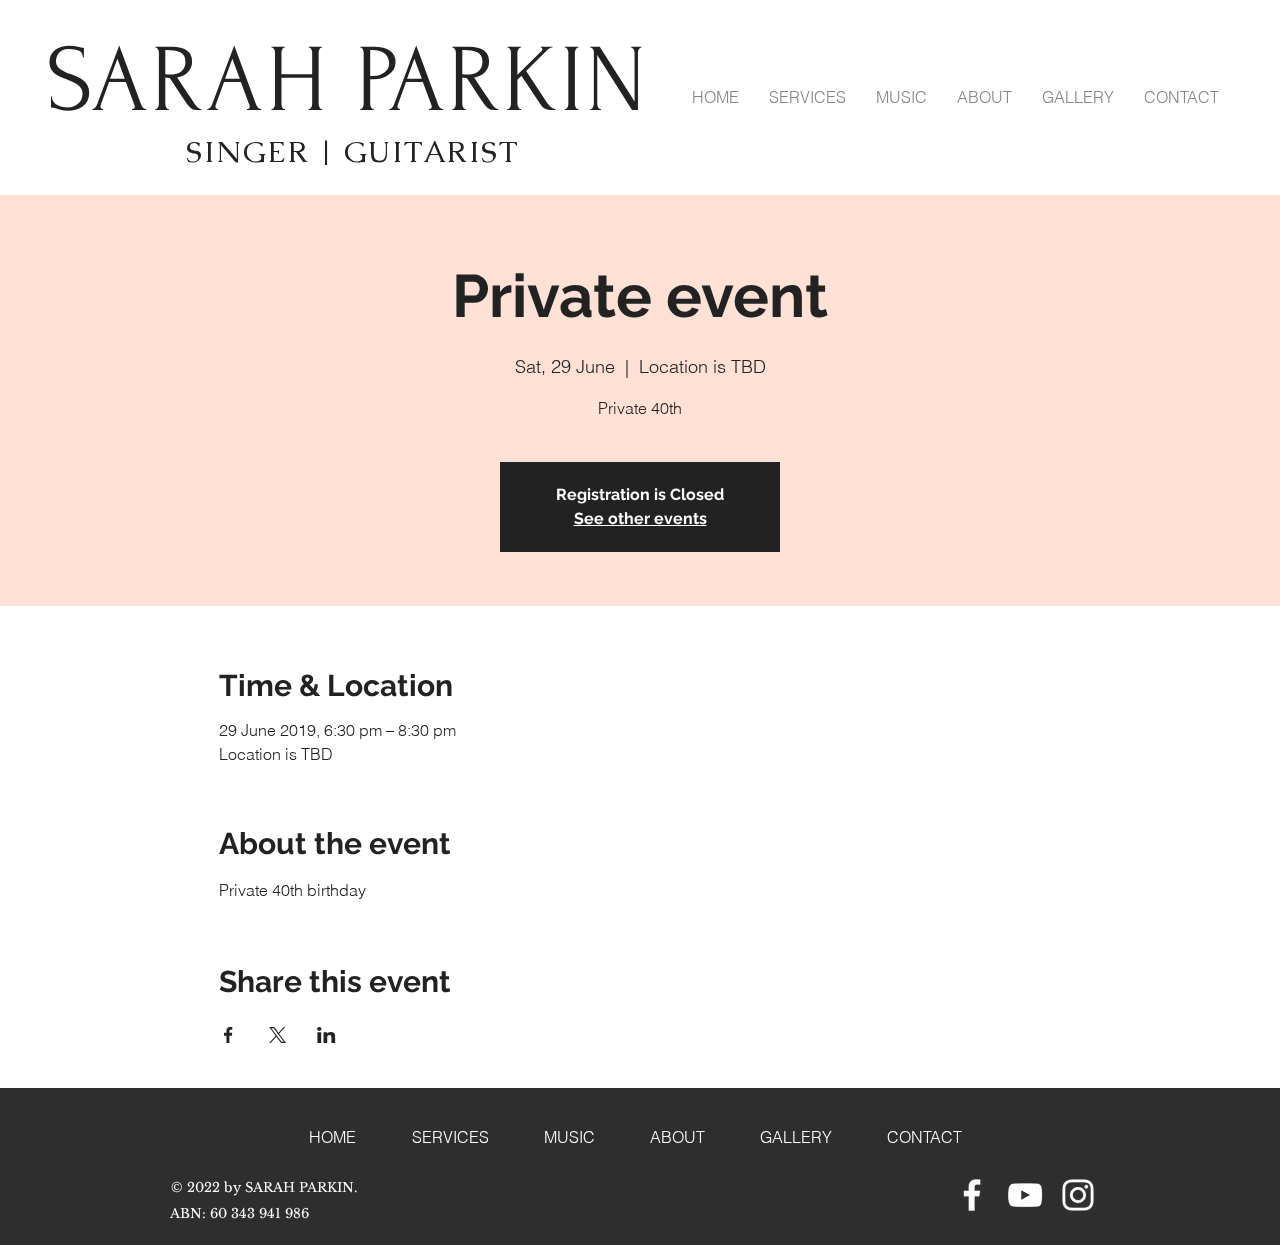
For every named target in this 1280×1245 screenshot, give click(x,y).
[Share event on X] (277, 1035)
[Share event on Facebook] (228, 1035)
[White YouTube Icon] (1025, 1195)
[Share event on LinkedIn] (326, 1035)
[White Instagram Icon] (1078, 1195)
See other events (640, 518)
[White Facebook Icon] (972, 1195)
